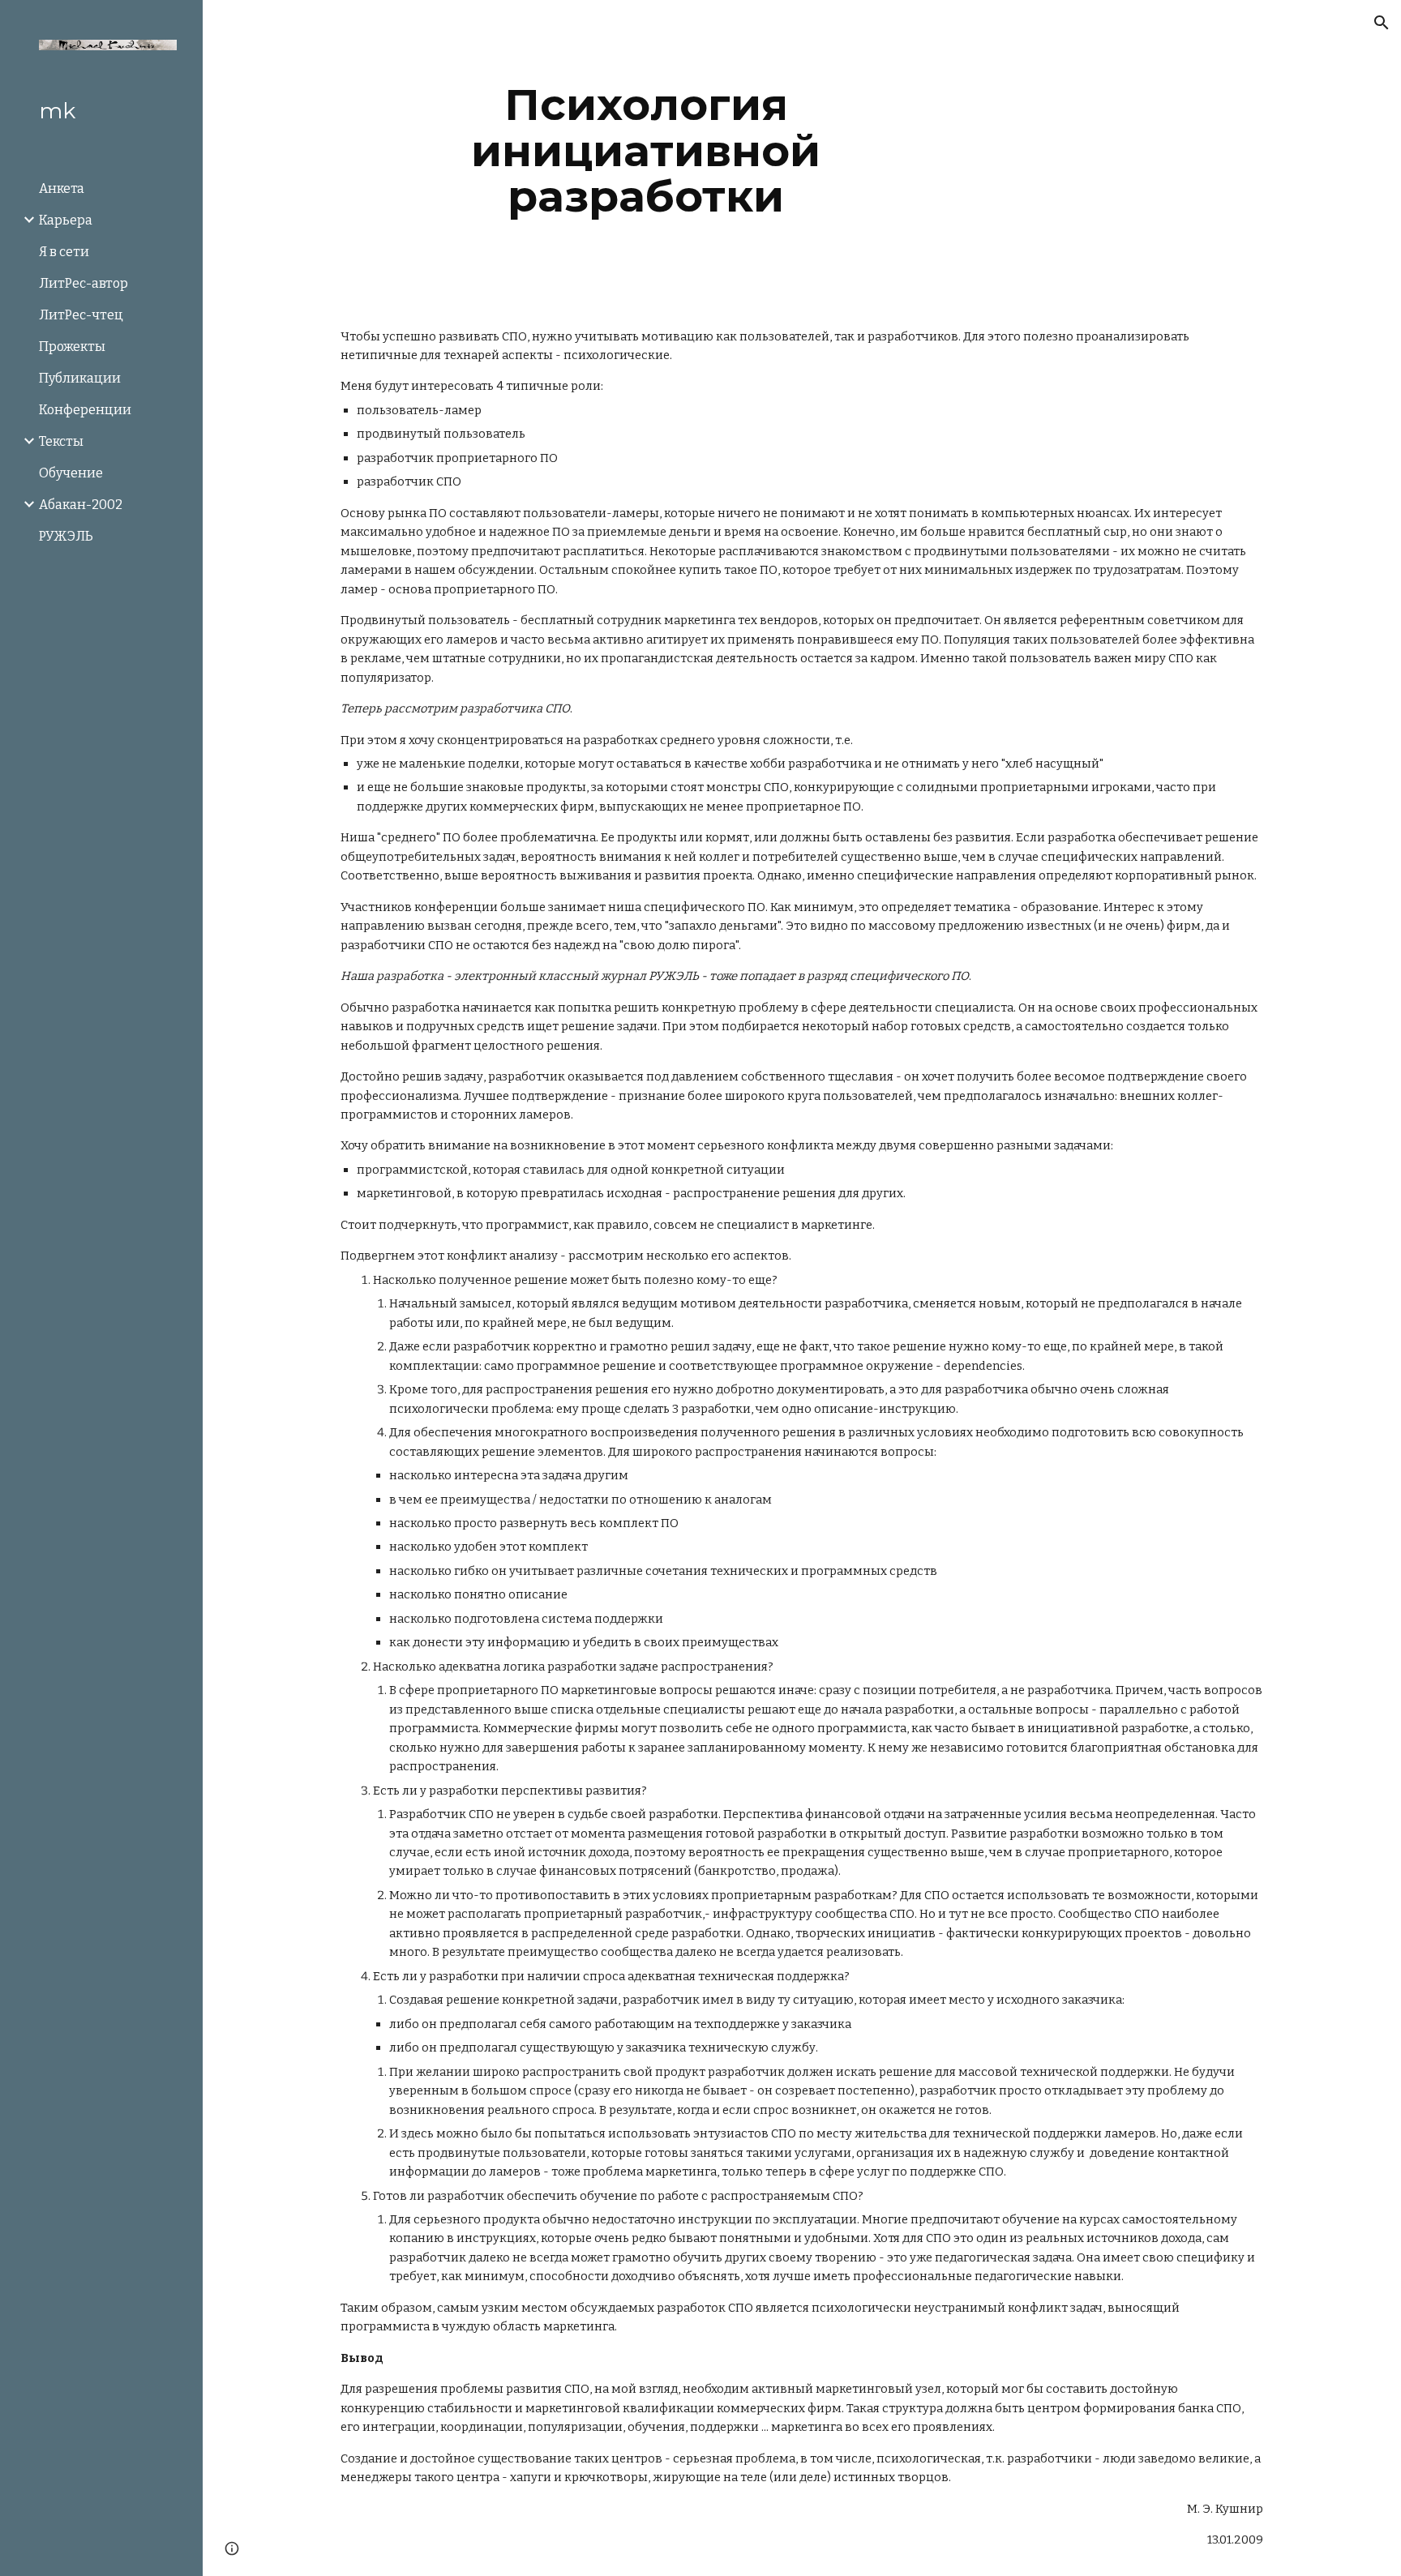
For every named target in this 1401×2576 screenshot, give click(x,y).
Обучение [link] (71, 473)
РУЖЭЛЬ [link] (66, 536)
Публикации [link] (80, 378)
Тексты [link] (61, 441)
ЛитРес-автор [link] (84, 283)
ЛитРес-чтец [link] (81, 315)
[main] (646, 151)
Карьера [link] (66, 220)
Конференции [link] (85, 410)
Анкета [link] (62, 188)
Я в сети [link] (64, 252)
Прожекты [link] (72, 347)
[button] (1382, 23)
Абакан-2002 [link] (81, 505)
